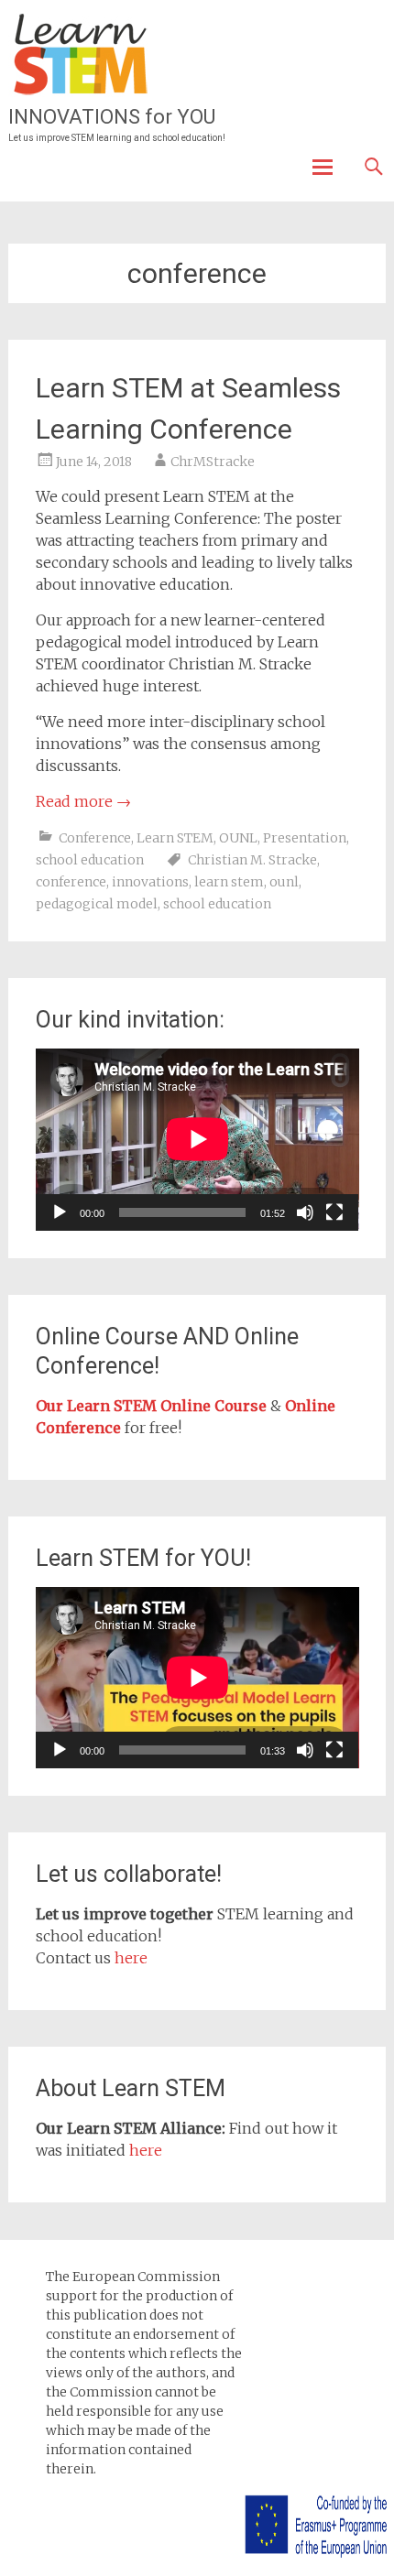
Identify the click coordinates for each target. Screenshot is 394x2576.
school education (90, 860)
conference (71, 882)
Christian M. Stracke (252, 860)
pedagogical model (97, 904)
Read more (83, 801)
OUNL (238, 838)
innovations (150, 882)
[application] (197, 1139)
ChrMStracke (213, 462)
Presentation (305, 838)
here (131, 1958)
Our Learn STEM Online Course (151, 1406)
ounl (284, 882)
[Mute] (305, 1212)
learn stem (229, 882)
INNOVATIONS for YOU (112, 117)
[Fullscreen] (334, 1212)
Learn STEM (175, 838)
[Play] (60, 1212)
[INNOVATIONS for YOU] (81, 55)
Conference (95, 838)
